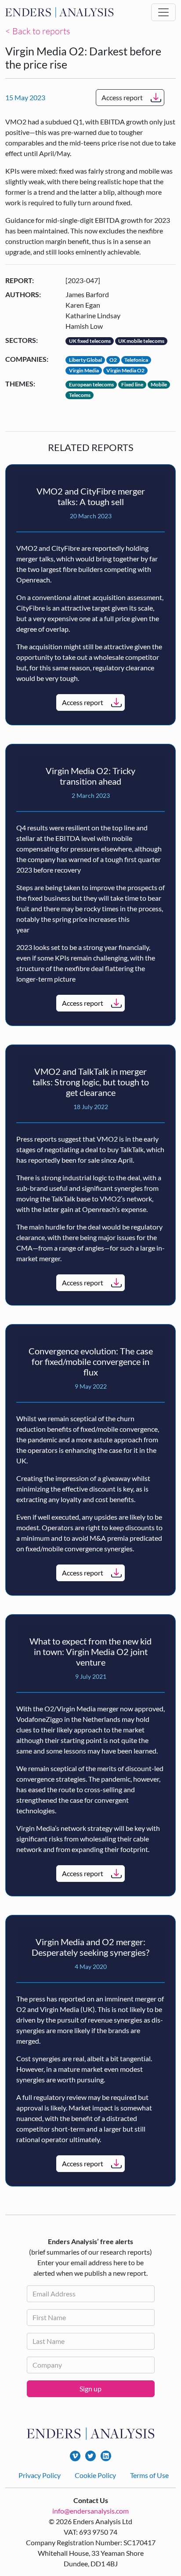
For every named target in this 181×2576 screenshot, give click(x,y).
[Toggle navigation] (163, 12)
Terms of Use (149, 2475)
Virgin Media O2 (125, 370)
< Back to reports (38, 31)
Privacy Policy (40, 2475)
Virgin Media (84, 370)
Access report (122, 97)
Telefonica (136, 360)
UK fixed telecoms (90, 341)
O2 (113, 360)
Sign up (90, 2389)
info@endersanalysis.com (90, 2511)
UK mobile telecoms (141, 341)
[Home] (60, 12)
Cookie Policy (95, 2475)
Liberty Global (85, 360)
